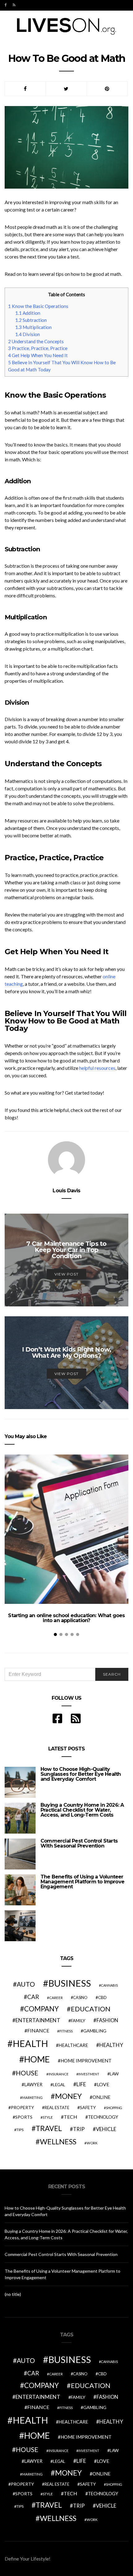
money (68, 2096)
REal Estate (57, 2108)
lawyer (33, 2085)
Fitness (66, 2031)
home (37, 2059)
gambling (95, 2031)
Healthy (111, 2045)
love (103, 2084)
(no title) (13, 2294)
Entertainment (38, 2020)
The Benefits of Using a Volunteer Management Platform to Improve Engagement (82, 1882)
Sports (24, 2117)
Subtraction (31, 320)
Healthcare (73, 2045)
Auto (26, 1984)
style (48, 2117)
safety (88, 2107)
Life (81, 2084)
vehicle (106, 2129)
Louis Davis (66, 1191)
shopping (114, 2108)
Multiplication (33, 327)
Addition (28, 313)
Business (70, 1983)
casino (80, 1998)
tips (20, 2130)
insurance (58, 2074)
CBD (102, 1997)
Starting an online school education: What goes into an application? (66, 1618)
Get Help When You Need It (38, 355)
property (22, 2107)
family (78, 2021)
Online (101, 2097)
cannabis (109, 1985)
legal (59, 2085)
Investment (89, 2074)
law (114, 2074)
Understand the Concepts (36, 341)
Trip (79, 2129)
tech (71, 2117)
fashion (107, 2020)
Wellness (58, 2142)
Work (92, 2143)
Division (28, 334)
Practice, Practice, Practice (38, 348)
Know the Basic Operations (38, 306)
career (56, 1997)
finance (38, 2030)
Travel (49, 2128)
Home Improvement (86, 2061)
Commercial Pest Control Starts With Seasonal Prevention (79, 1843)
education (91, 2009)
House (27, 2073)
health (30, 2043)
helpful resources (97, 1068)
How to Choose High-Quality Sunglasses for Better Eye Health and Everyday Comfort (81, 1774)
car (33, 1997)
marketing (32, 2098)
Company (41, 2009)
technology (103, 2117)
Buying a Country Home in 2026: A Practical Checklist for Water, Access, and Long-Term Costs (82, 1810)
